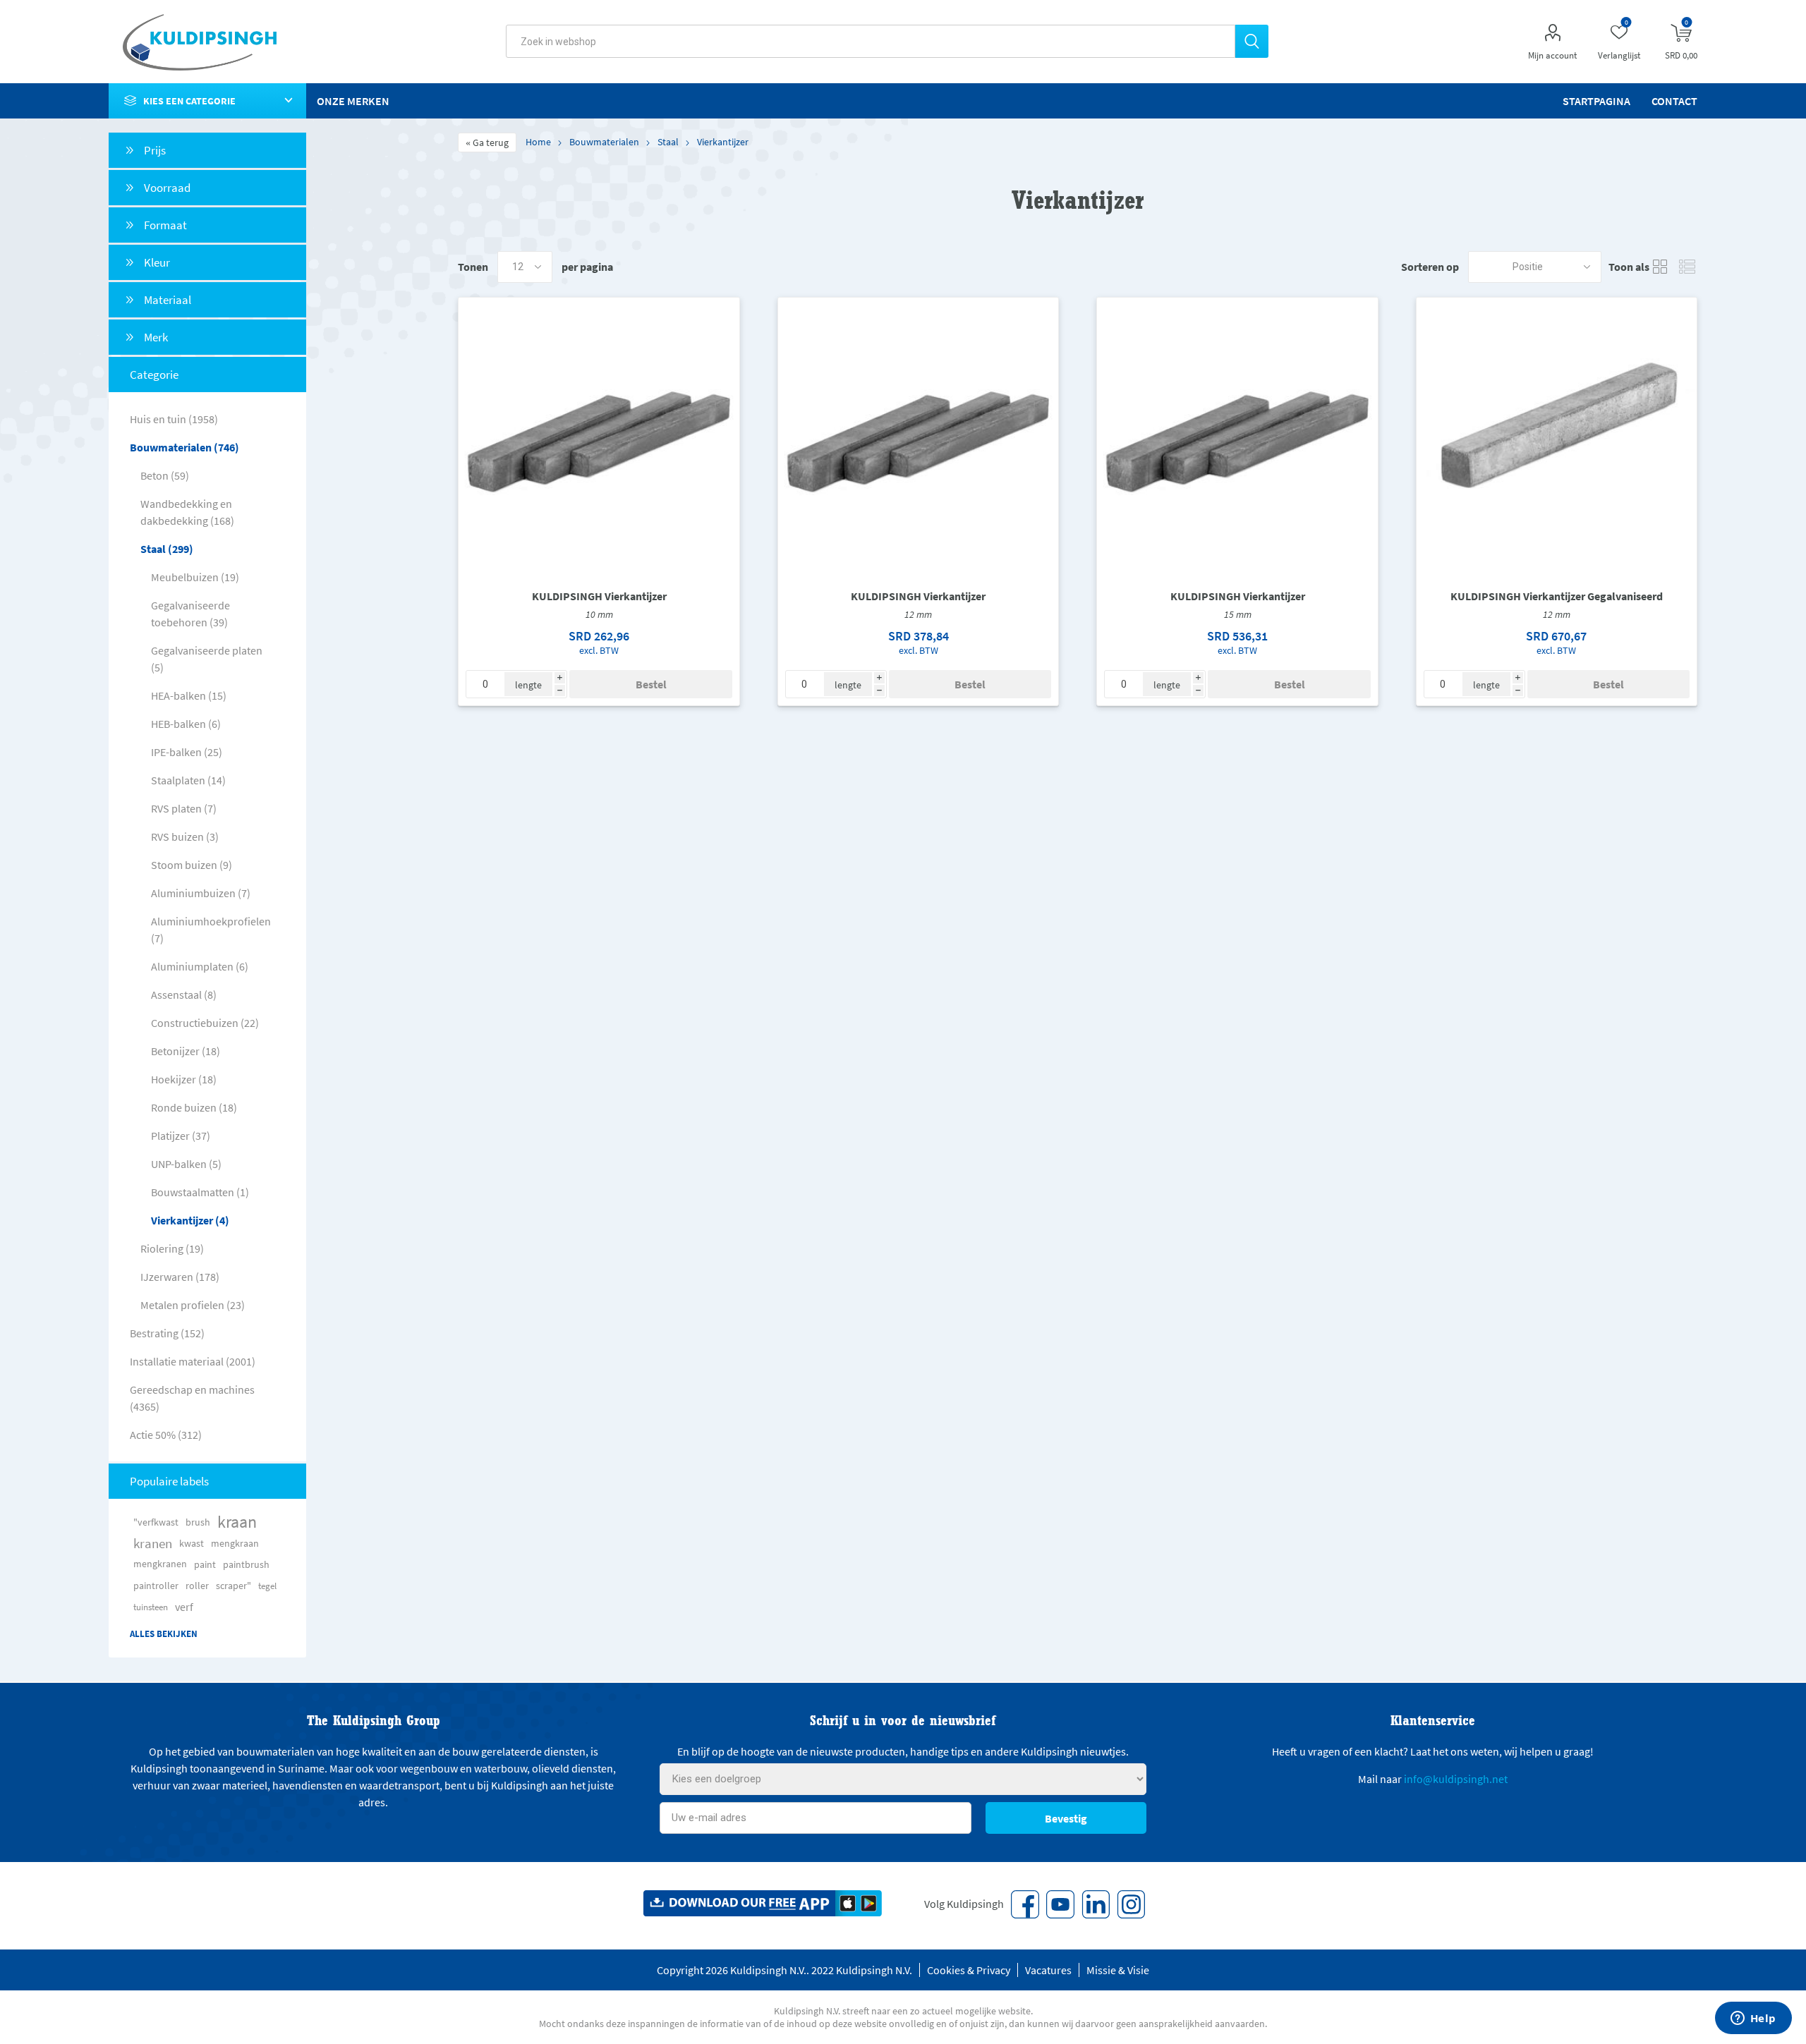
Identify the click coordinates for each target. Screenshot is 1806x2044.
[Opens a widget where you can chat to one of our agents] (1753, 2019)
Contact (1674, 101)
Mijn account (1552, 55)
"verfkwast (156, 1522)
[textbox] (871, 41)
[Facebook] (1025, 1904)
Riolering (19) (172, 1248)
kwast (192, 1543)
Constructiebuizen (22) (205, 1023)
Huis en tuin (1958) (174, 419)
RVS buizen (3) (185, 837)
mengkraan (235, 1543)
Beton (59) (165, 475)
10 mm (599, 614)
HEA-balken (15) (189, 695)
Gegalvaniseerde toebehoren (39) (190, 614)
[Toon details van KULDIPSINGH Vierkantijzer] (599, 438)
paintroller (156, 1586)
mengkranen (160, 1564)
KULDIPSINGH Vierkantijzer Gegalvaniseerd (1557, 596)
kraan (237, 1522)
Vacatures (1048, 1970)
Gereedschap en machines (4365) (192, 1398)
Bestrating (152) (167, 1333)
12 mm (918, 614)
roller (197, 1586)
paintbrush (246, 1564)
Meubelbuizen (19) (195, 577)
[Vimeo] (1096, 1904)
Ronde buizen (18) (194, 1107)
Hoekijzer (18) (184, 1079)
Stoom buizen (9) (192, 865)
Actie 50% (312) (166, 1435)
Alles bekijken (164, 1634)
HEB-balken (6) (186, 724)
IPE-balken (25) (187, 752)
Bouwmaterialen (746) (184, 447)
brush (198, 1522)
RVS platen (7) (184, 808)
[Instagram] (1131, 1904)
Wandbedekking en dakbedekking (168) (187, 512)
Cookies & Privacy (969, 1970)
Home (538, 142)
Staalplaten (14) (188, 780)
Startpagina (1596, 101)
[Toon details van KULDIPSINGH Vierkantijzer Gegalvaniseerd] (1557, 438)
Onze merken (353, 101)
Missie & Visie (1118, 1970)
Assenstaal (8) (184, 994)
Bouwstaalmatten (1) (200, 1192)
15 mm (1238, 614)
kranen (153, 1543)
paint (205, 1564)
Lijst (1687, 267)
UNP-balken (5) (186, 1164)
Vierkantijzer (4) (190, 1220)
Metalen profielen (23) (193, 1305)
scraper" (234, 1586)
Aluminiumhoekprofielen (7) (211, 930)
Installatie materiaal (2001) (193, 1361)
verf (184, 1607)
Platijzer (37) (181, 1136)
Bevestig (1066, 1818)
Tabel (1660, 267)
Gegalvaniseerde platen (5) (207, 659)
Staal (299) (167, 549)
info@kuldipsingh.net (1456, 1779)
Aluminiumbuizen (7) (201, 893)
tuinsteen (151, 1607)
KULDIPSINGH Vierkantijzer (599, 596)
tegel (267, 1586)
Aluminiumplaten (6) (200, 966)
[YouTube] (1060, 1904)
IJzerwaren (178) (180, 1277)
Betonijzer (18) (186, 1051)
